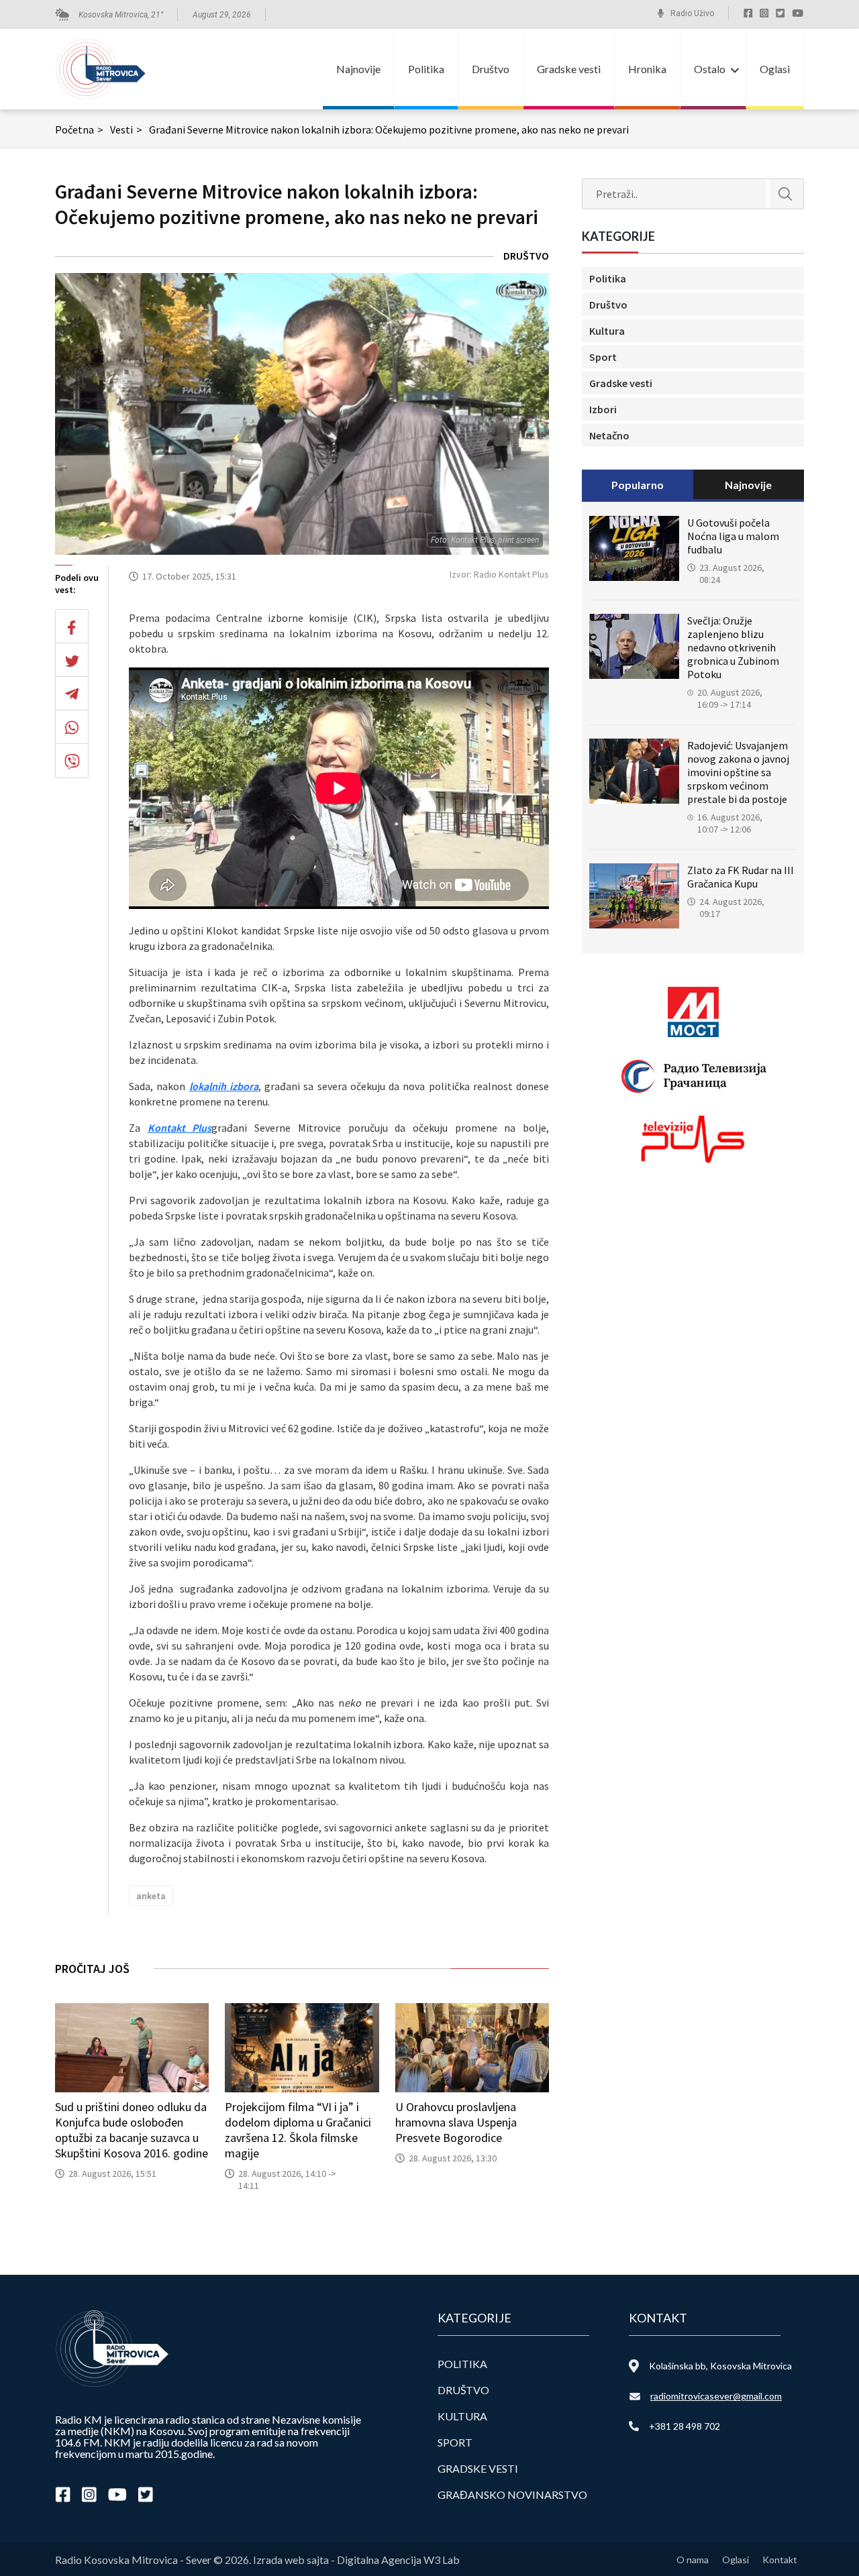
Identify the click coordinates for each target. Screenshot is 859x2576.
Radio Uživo (692, 13)
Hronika (647, 69)
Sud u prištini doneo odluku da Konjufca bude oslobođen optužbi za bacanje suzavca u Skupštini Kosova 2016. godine (132, 2130)
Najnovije (358, 69)
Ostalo (710, 69)
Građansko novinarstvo (512, 2494)
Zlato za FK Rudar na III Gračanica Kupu (741, 877)
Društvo (491, 69)
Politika (426, 69)
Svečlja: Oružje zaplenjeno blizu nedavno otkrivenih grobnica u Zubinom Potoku (733, 647)
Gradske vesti (569, 69)
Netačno (609, 435)
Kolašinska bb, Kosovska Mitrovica (720, 2366)
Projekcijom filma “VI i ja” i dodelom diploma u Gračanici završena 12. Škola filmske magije (298, 2130)
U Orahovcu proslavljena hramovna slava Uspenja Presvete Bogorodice (456, 2122)
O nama (693, 2560)
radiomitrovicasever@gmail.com (716, 2396)
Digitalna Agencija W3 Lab (398, 2560)
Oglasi (775, 69)
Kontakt (780, 2560)
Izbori (603, 409)
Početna (79, 129)
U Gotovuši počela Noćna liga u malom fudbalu (733, 536)
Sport (603, 357)
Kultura (607, 331)
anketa (151, 1896)
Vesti (126, 129)
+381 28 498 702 (685, 2426)
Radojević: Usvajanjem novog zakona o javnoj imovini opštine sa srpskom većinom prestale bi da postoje (738, 772)
